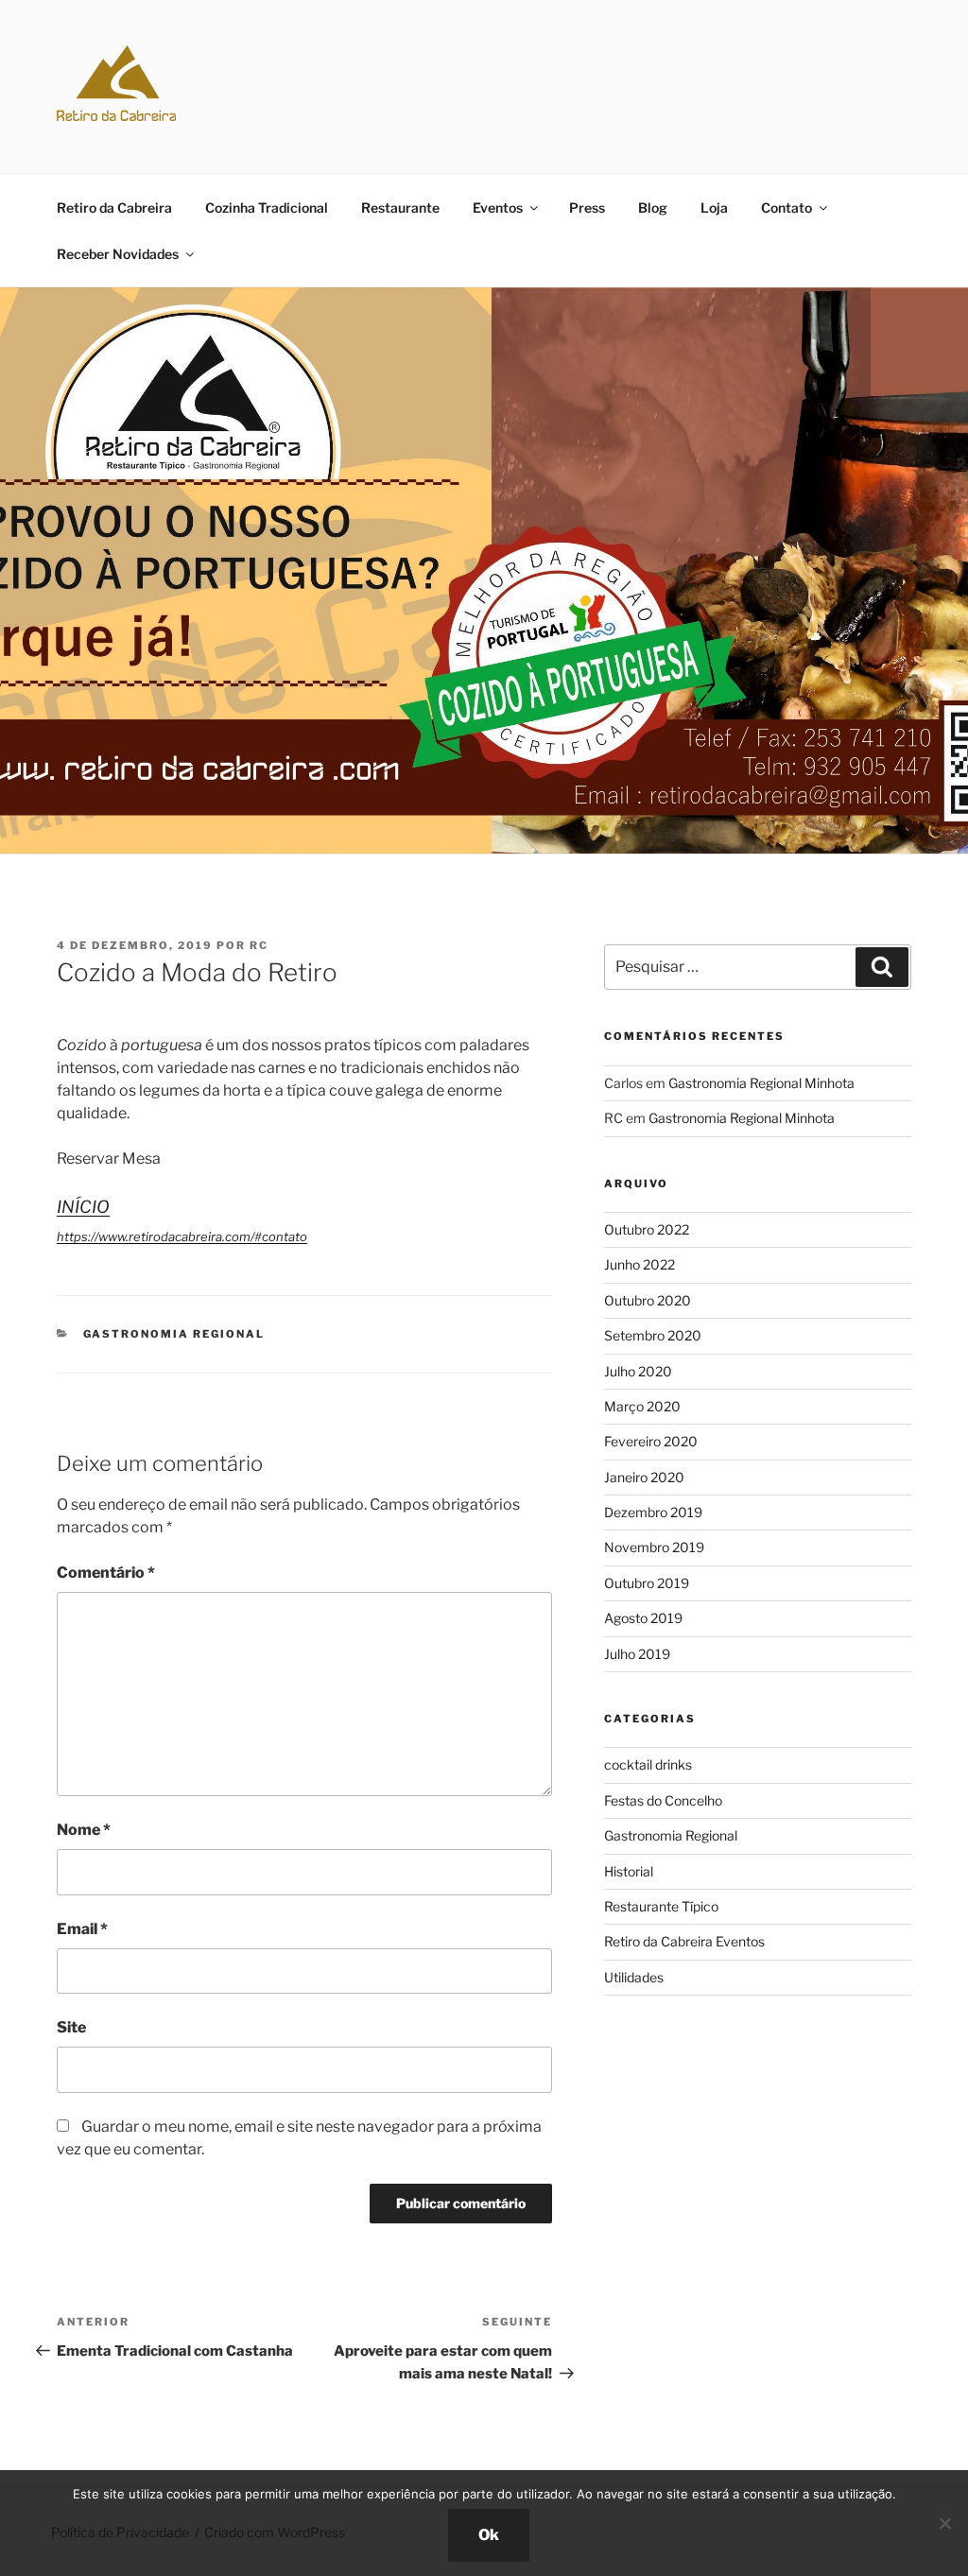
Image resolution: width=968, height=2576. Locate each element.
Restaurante (400, 207)
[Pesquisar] (882, 967)
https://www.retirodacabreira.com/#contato (182, 1236)
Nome (84, 1830)
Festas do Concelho (663, 1800)
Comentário (106, 1573)
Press (587, 207)
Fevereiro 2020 (651, 1441)
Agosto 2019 (643, 1618)
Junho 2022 (640, 1264)
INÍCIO (83, 1207)
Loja (714, 207)
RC (259, 945)
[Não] (944, 2523)
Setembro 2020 (653, 1335)
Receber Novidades (118, 254)
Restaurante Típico (661, 1906)
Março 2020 (642, 1406)
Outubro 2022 (647, 1229)
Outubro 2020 (648, 1300)
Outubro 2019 (647, 1583)
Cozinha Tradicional (267, 207)
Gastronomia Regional (174, 1334)
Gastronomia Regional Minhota (761, 1083)
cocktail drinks (648, 1764)
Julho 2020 (638, 1371)
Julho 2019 (637, 1654)
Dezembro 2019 (653, 1512)
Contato (786, 207)
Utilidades (634, 1977)
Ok (489, 2535)
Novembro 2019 (654, 1547)
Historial (629, 1871)
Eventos (498, 207)
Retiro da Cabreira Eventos (684, 1941)
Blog (653, 207)
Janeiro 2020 (644, 1477)
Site (71, 2027)
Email (82, 1929)
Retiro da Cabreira (114, 207)
